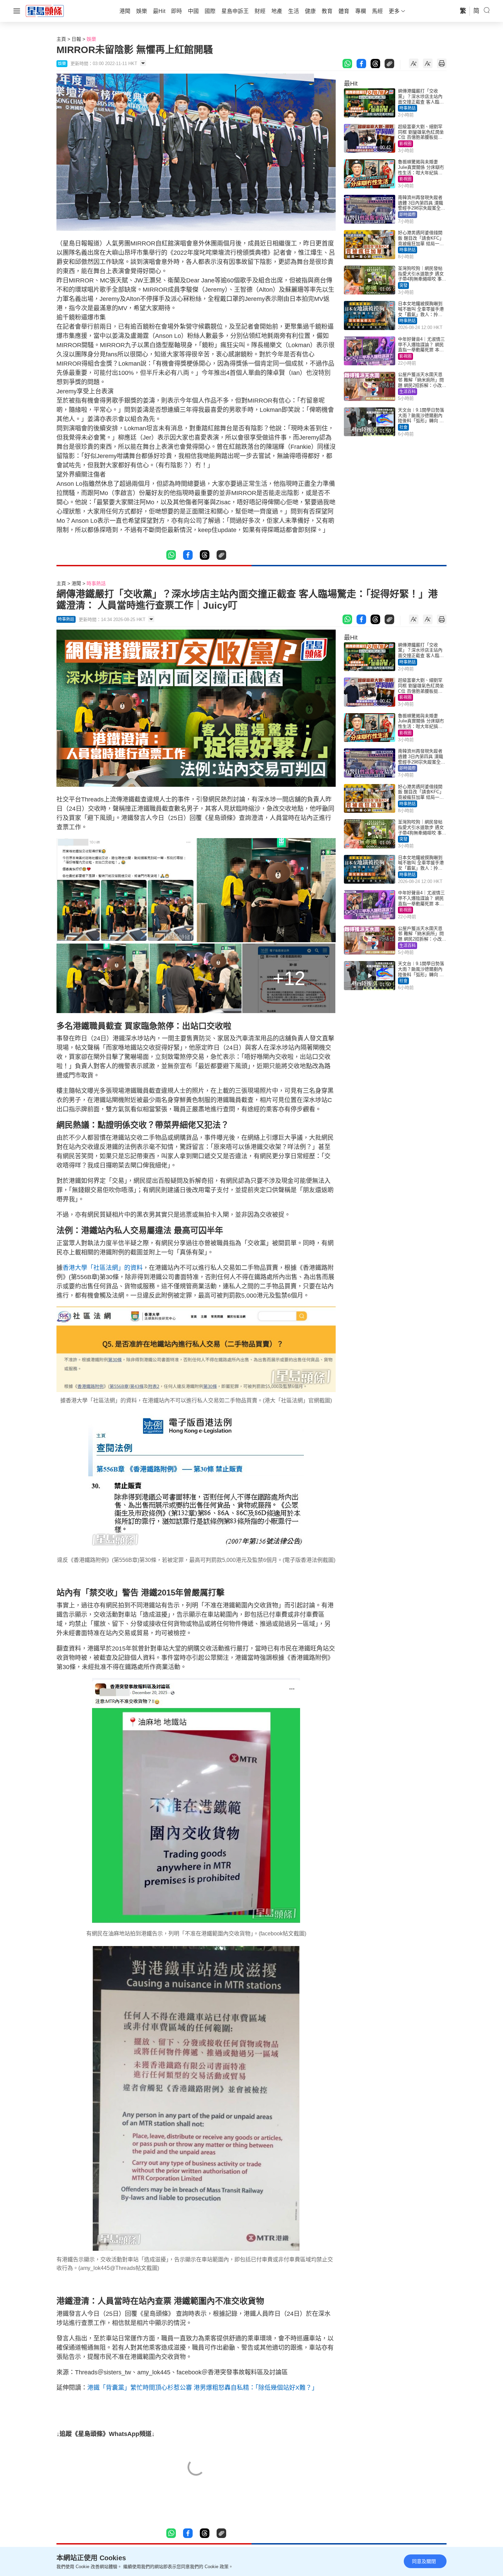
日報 (76, 39)
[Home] (45, 11)
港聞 (76, 583)
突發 (403, 286)
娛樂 (91, 39)
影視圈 (405, 144)
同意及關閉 (424, 2561)
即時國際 (408, 215)
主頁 (61, 39)
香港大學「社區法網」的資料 (103, 1268)
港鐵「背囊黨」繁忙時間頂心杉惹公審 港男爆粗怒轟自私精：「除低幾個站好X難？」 (203, 2388)
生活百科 (408, 392)
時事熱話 (408, 108)
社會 (403, 427)
